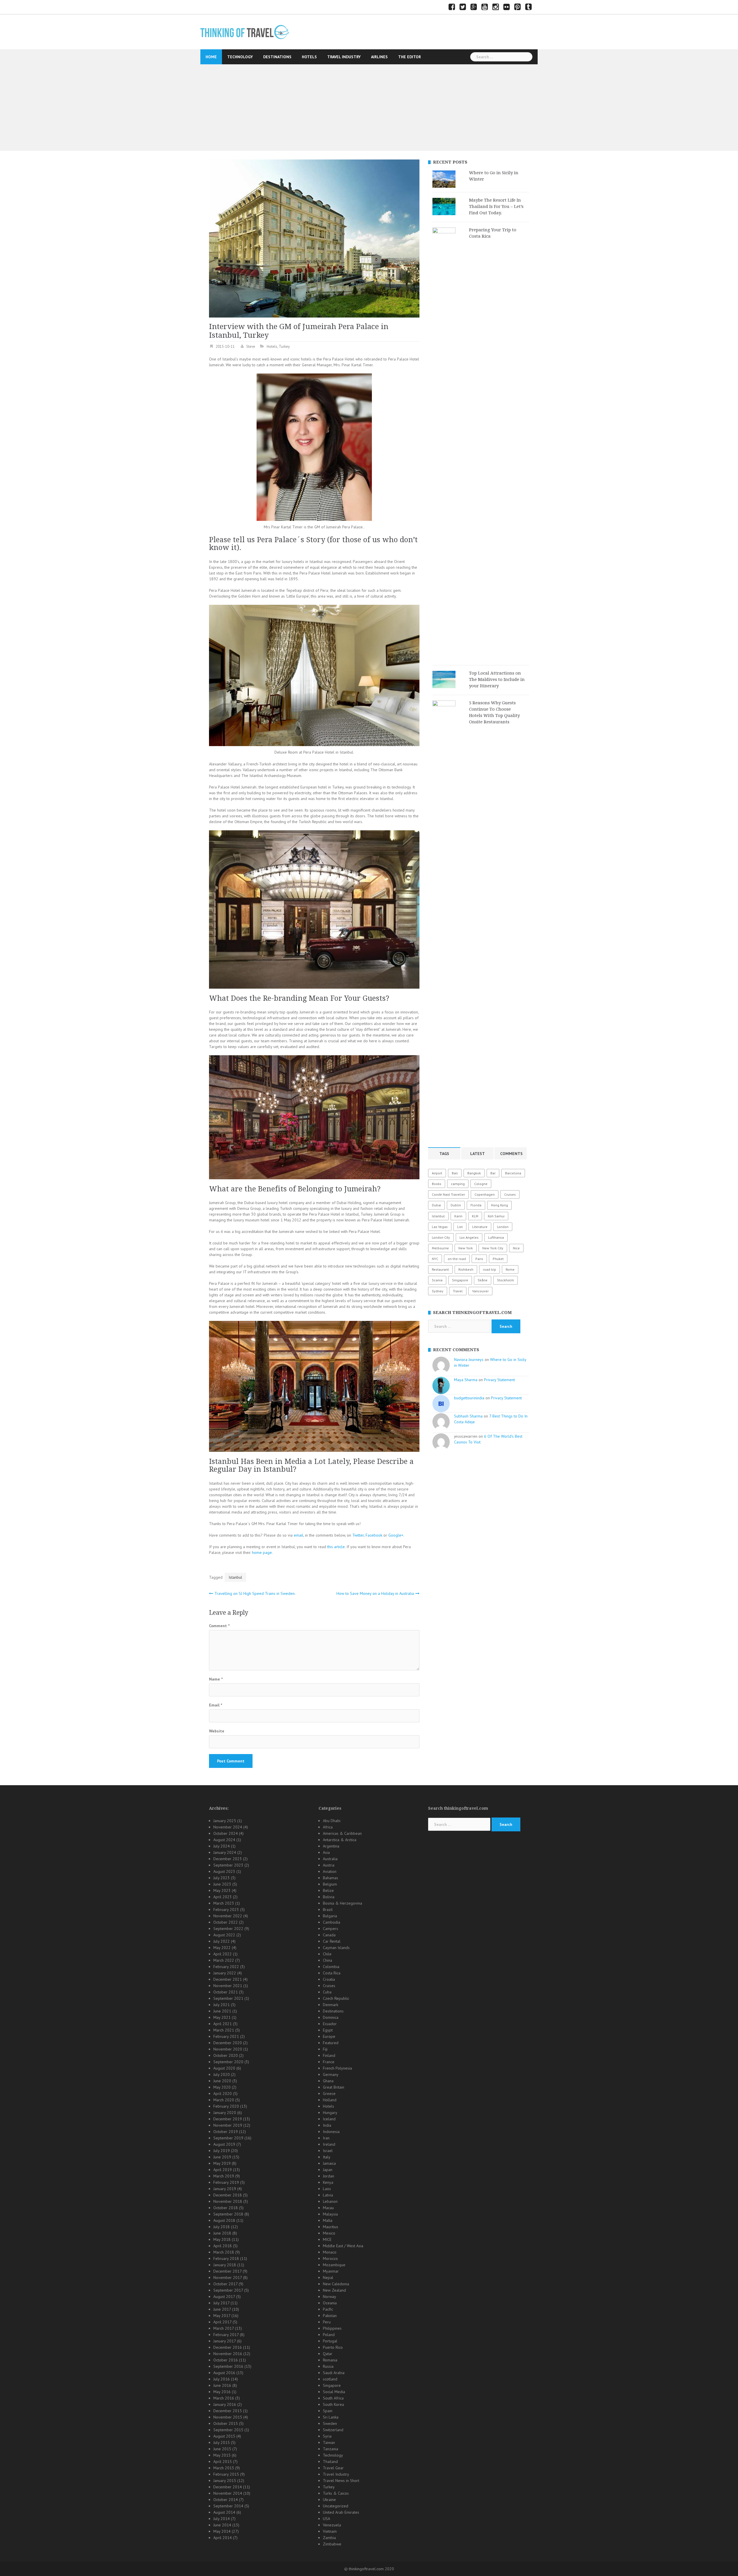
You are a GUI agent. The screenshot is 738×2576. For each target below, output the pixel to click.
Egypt (328, 2030)
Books (437, 1184)
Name (216, 1679)
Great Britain (334, 2087)
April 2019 (223, 2170)
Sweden (330, 2423)
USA (326, 2519)
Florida (476, 1205)
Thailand (330, 2462)
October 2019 (226, 2132)
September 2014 (228, 2506)
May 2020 (222, 2087)
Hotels (309, 57)
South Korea (333, 2404)
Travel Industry (344, 57)
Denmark (331, 2005)
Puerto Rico (333, 2347)
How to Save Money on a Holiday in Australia (375, 1593)
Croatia (329, 1979)
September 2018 (228, 2214)
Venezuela (332, 2525)
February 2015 (226, 2474)
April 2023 (223, 1897)
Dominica (331, 2017)
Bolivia (329, 1897)
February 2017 (226, 2335)
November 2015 (228, 2417)
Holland (330, 2100)
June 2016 (222, 2385)
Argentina (331, 1846)
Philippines (332, 2328)
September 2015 (228, 2430)
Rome (510, 1269)
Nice (516, 1248)
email (299, 1535)
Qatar (328, 2354)
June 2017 (222, 2309)
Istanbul (235, 1577)
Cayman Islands (336, 1948)
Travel (458, 1291)
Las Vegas (440, 1227)
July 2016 (222, 2379)
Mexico (329, 2233)
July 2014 (222, 2519)
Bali (455, 1173)
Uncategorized (336, 2506)
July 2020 (222, 2074)
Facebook (374, 1535)
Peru (327, 2322)
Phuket (498, 1259)
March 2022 (224, 1960)
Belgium (330, 1884)
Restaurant (440, 1269)
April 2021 (223, 2024)
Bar (493, 1173)
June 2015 (222, 2449)
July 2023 (222, 1878)
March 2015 (224, 2468)
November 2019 (228, 2125)
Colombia (331, 1967)
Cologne (481, 1184)
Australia (330, 1859)
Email (215, 1705)
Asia (326, 1852)
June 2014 (222, 2525)
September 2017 (228, 2290)
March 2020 (224, 2100)
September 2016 (228, 2366)
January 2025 (225, 1821)
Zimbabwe (332, 2544)
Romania (330, 2360)
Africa (328, 1827)
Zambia (329, 2538)
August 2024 (224, 1840)
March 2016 (224, 2398)
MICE (327, 2239)
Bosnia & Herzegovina (342, 1903)
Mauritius (331, 2227)
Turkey (284, 347)
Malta (328, 2220)
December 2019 (228, 2119)
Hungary (330, 2113)
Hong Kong (499, 1205)
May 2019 (222, 2163)
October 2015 (226, 2423)
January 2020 (225, 2113)
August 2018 (224, 2220)
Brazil (328, 1910)
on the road (457, 1259)
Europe (329, 2036)
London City (441, 1237)
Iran (326, 2138)
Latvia (328, 2195)
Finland (329, 2055)
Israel (328, 2151)
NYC (435, 1259)
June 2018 (222, 2233)
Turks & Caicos (336, 2493)
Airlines (379, 57)
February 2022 (226, 1967)
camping (458, 1184)
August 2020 (224, 2068)
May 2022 (222, 1948)
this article (336, 1547)
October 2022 (226, 1922)
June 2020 (222, 2081)
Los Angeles (469, 1237)
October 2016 (226, 2360)
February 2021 (226, 2036)
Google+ (396, 1535)
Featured (331, 2043)
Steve (251, 347)
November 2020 (228, 2049)
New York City (493, 1248)
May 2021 (222, 2017)
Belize (328, 1890)
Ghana (328, 2081)
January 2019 (225, 2189)
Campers (331, 1929)
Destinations (277, 57)
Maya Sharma (466, 1380)
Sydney (438, 1291)
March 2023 (224, 1903)
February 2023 (226, 1910)
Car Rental (332, 1941)
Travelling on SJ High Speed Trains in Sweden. (255, 1593)
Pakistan (330, 2316)
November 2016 (228, 2354)
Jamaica (329, 2163)
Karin (458, 1216)
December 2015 (228, 2411)
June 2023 (222, 1884)
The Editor (410, 57)
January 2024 (225, 1852)
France (329, 2062)
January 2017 (225, 2341)
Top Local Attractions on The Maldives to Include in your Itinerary (497, 679)
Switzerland (333, 2430)
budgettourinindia (469, 1398)
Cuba (327, 1992)
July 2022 (222, 1941)
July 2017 (221, 2303)
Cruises (510, 1194)
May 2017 (222, 2316)
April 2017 (222, 2322)
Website (217, 1731)
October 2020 (226, 2055)
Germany (331, 2074)
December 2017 (227, 2271)
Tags (444, 1154)
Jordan (328, 2176)
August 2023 (224, 1871)
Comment (219, 1626)
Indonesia (331, 2132)
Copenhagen (485, 1194)
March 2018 (224, 2252)
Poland (329, 2335)
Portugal (330, 2341)
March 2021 (224, 2030)
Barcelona (513, 1173)
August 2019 (224, 2144)
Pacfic (328, 2309)
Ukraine (329, 2500)
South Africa (333, 2398)
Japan (328, 2170)
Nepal (328, 2278)
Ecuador (330, 2024)
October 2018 (226, 2208)
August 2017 (224, 2297)
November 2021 (228, 1986)
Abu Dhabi (332, 1821)
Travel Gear (333, 2468)
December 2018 (228, 2195)
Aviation (330, 1871)
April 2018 (223, 2246)
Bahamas (331, 1878)
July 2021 (222, 2005)
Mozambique (334, 2265)
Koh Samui (496, 1216)
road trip (490, 1269)
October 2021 (226, 1992)
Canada (329, 1935)
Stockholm (506, 1280)
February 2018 (226, 2258)
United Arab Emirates (341, 2512)
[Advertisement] (369, 108)
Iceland (329, 2119)
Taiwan (329, 2442)
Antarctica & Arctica (340, 1840)
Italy (327, 2157)
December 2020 (228, 2043)
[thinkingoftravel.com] (245, 32)
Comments (511, 1154)
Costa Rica (332, 1973)
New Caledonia (336, 2284)
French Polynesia (337, 2068)
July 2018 (222, 2227)
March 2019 (224, 2176)
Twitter (358, 1535)
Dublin (456, 1205)
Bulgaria (330, 1916)
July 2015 (222, 2442)
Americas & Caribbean (342, 1833)
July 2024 (222, 1846)
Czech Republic (336, 1998)
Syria (327, 2436)
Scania (437, 1280)
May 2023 (222, 1890)
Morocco (330, 2258)
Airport (437, 1173)
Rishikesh (466, 1269)
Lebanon (330, 2201)
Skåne (483, 1280)
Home (211, 57)
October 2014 (226, 2500)
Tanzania (331, 2449)
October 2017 (225, 2284)
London (503, 1227)
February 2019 (226, 2182)
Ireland (329, 2144)
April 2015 (223, 2462)
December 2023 (228, 1859)
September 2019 (228, 2138)
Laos (327, 2189)
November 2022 (228, 1916)
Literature (480, 1227)
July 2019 (222, 2151)
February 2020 (226, 2106)
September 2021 (228, 1998)
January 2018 (225, 2265)
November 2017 (228, 2278)
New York (466, 1248)
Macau (328, 2208)
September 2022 (228, 1929)
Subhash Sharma (468, 1416)
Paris (479, 1259)
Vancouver (480, 1291)
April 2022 (223, 1954)
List (460, 1227)
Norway (330, 2297)
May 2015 (222, 2455)
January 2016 (225, 2404)
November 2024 (228, 1827)
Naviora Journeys (469, 1360)
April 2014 (223, 2538)
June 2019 (222, 2157)
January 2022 (225, 1973)
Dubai (436, 1205)
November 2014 (228, 2493)
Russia (328, 2366)
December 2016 (228, 2347)
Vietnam (330, 2531)
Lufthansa (496, 1237)
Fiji (325, 2049)
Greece (329, 2094)
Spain (328, 2411)
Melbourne (440, 1248)
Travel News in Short (341, 2481)
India (327, 2125)
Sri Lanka (331, 2417)
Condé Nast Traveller (448, 1194)
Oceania (330, 2303)
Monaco (330, 2252)
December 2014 (228, 2487)
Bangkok (474, 1173)
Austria (329, 1865)
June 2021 (222, 2011)
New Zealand (334, 2290)
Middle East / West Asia (343, 2246)
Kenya (328, 2182)
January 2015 (225, 2481)
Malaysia (330, 2214)
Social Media (334, 2392)
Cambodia (332, 1922)
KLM (475, 1216)
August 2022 (224, 1935)
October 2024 (226, 1833)
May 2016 (222, 2392)
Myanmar (331, 2271)
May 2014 (222, 2531)
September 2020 (228, 2062)
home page (262, 1552)
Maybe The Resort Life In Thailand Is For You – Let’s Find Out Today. (496, 206)
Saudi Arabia (334, 2373)
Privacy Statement (499, 1380)
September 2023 (228, 1865)
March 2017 (224, 2328)
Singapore (460, 1280)
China (327, 1960)
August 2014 (224, 2512)
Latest (478, 1154)
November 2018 (228, 2201)
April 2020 (223, 2094)
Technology (240, 57)
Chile (327, 1954)
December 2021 (228, 1979)
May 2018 (222, 2239)
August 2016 (224, 2373)
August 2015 (224, 2436)
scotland (330, 2379)
